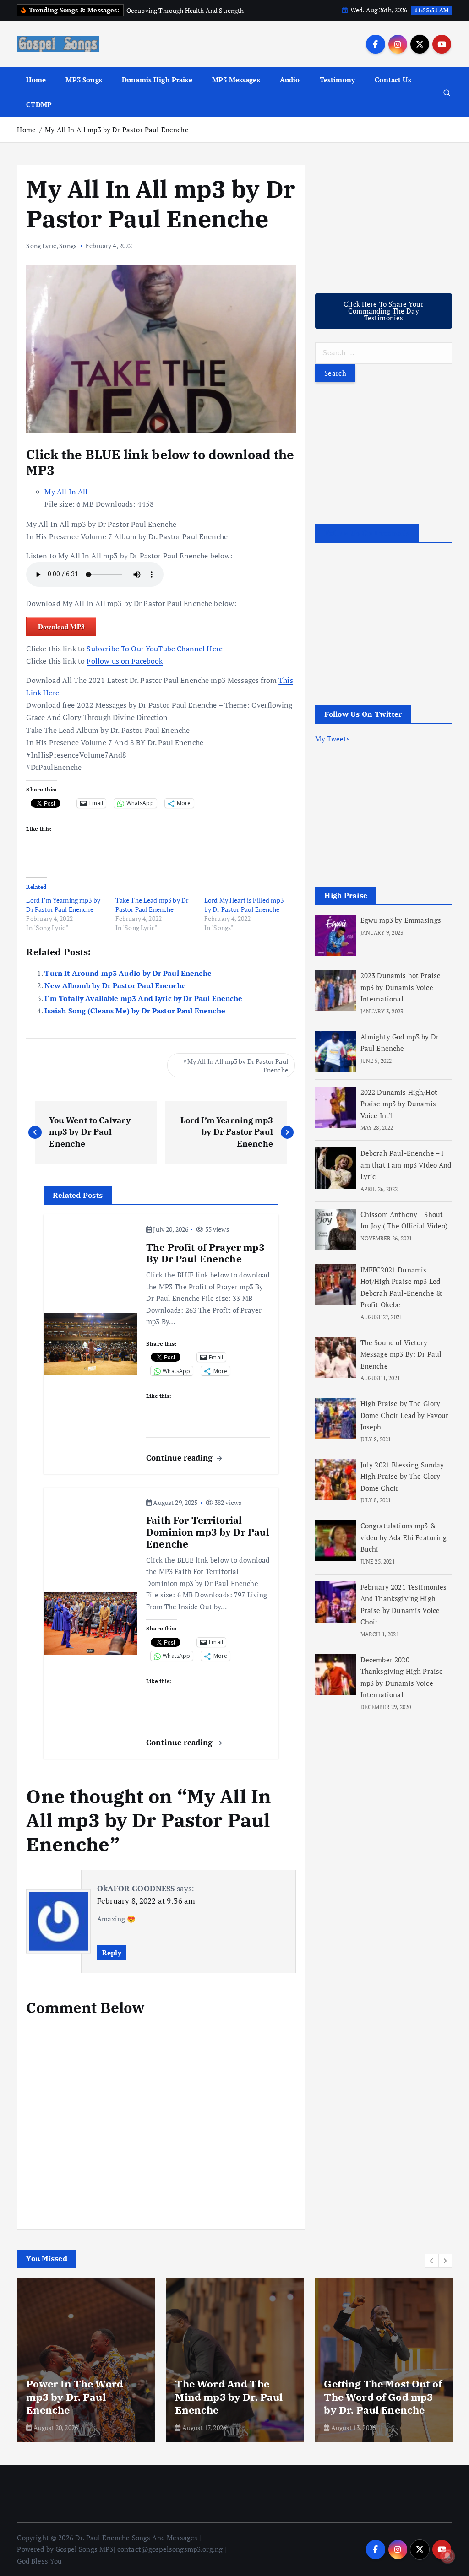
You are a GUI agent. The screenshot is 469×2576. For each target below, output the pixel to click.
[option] (86, 2370)
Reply (112, 1963)
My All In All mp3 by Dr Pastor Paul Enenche (117, 140)
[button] (432, 2271)
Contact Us (393, 90)
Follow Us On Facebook (367, 544)
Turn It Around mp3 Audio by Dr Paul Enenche (128, 984)
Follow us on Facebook (125, 671)
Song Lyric (41, 256)
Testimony (337, 90)
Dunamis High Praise (157, 90)
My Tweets (332, 749)
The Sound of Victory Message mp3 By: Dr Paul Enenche (401, 1365)
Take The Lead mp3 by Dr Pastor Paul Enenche (152, 915)
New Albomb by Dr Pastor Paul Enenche (115, 996)
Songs (68, 256)
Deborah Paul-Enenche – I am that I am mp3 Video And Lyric (406, 1175)
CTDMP (39, 115)
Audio (290, 90)
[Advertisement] (383, 233)
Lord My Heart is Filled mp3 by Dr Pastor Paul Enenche (244, 915)
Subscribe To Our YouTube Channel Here (155, 659)
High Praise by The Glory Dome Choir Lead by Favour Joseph (405, 1426)
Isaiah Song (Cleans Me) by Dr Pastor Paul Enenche (135, 1021)
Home (36, 90)
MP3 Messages (236, 90)
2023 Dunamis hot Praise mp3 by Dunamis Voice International (401, 998)
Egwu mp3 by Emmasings (401, 931)
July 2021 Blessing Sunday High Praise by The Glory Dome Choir (402, 1487)
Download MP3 (61, 637)
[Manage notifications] (447, 2556)
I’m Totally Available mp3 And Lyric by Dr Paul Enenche (143, 1009)
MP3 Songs (84, 90)
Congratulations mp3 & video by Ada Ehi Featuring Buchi (404, 1548)
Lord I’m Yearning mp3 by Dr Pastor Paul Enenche (63, 915)
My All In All (66, 502)
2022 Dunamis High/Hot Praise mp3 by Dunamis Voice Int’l (399, 1114)
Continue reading (181, 1468)
